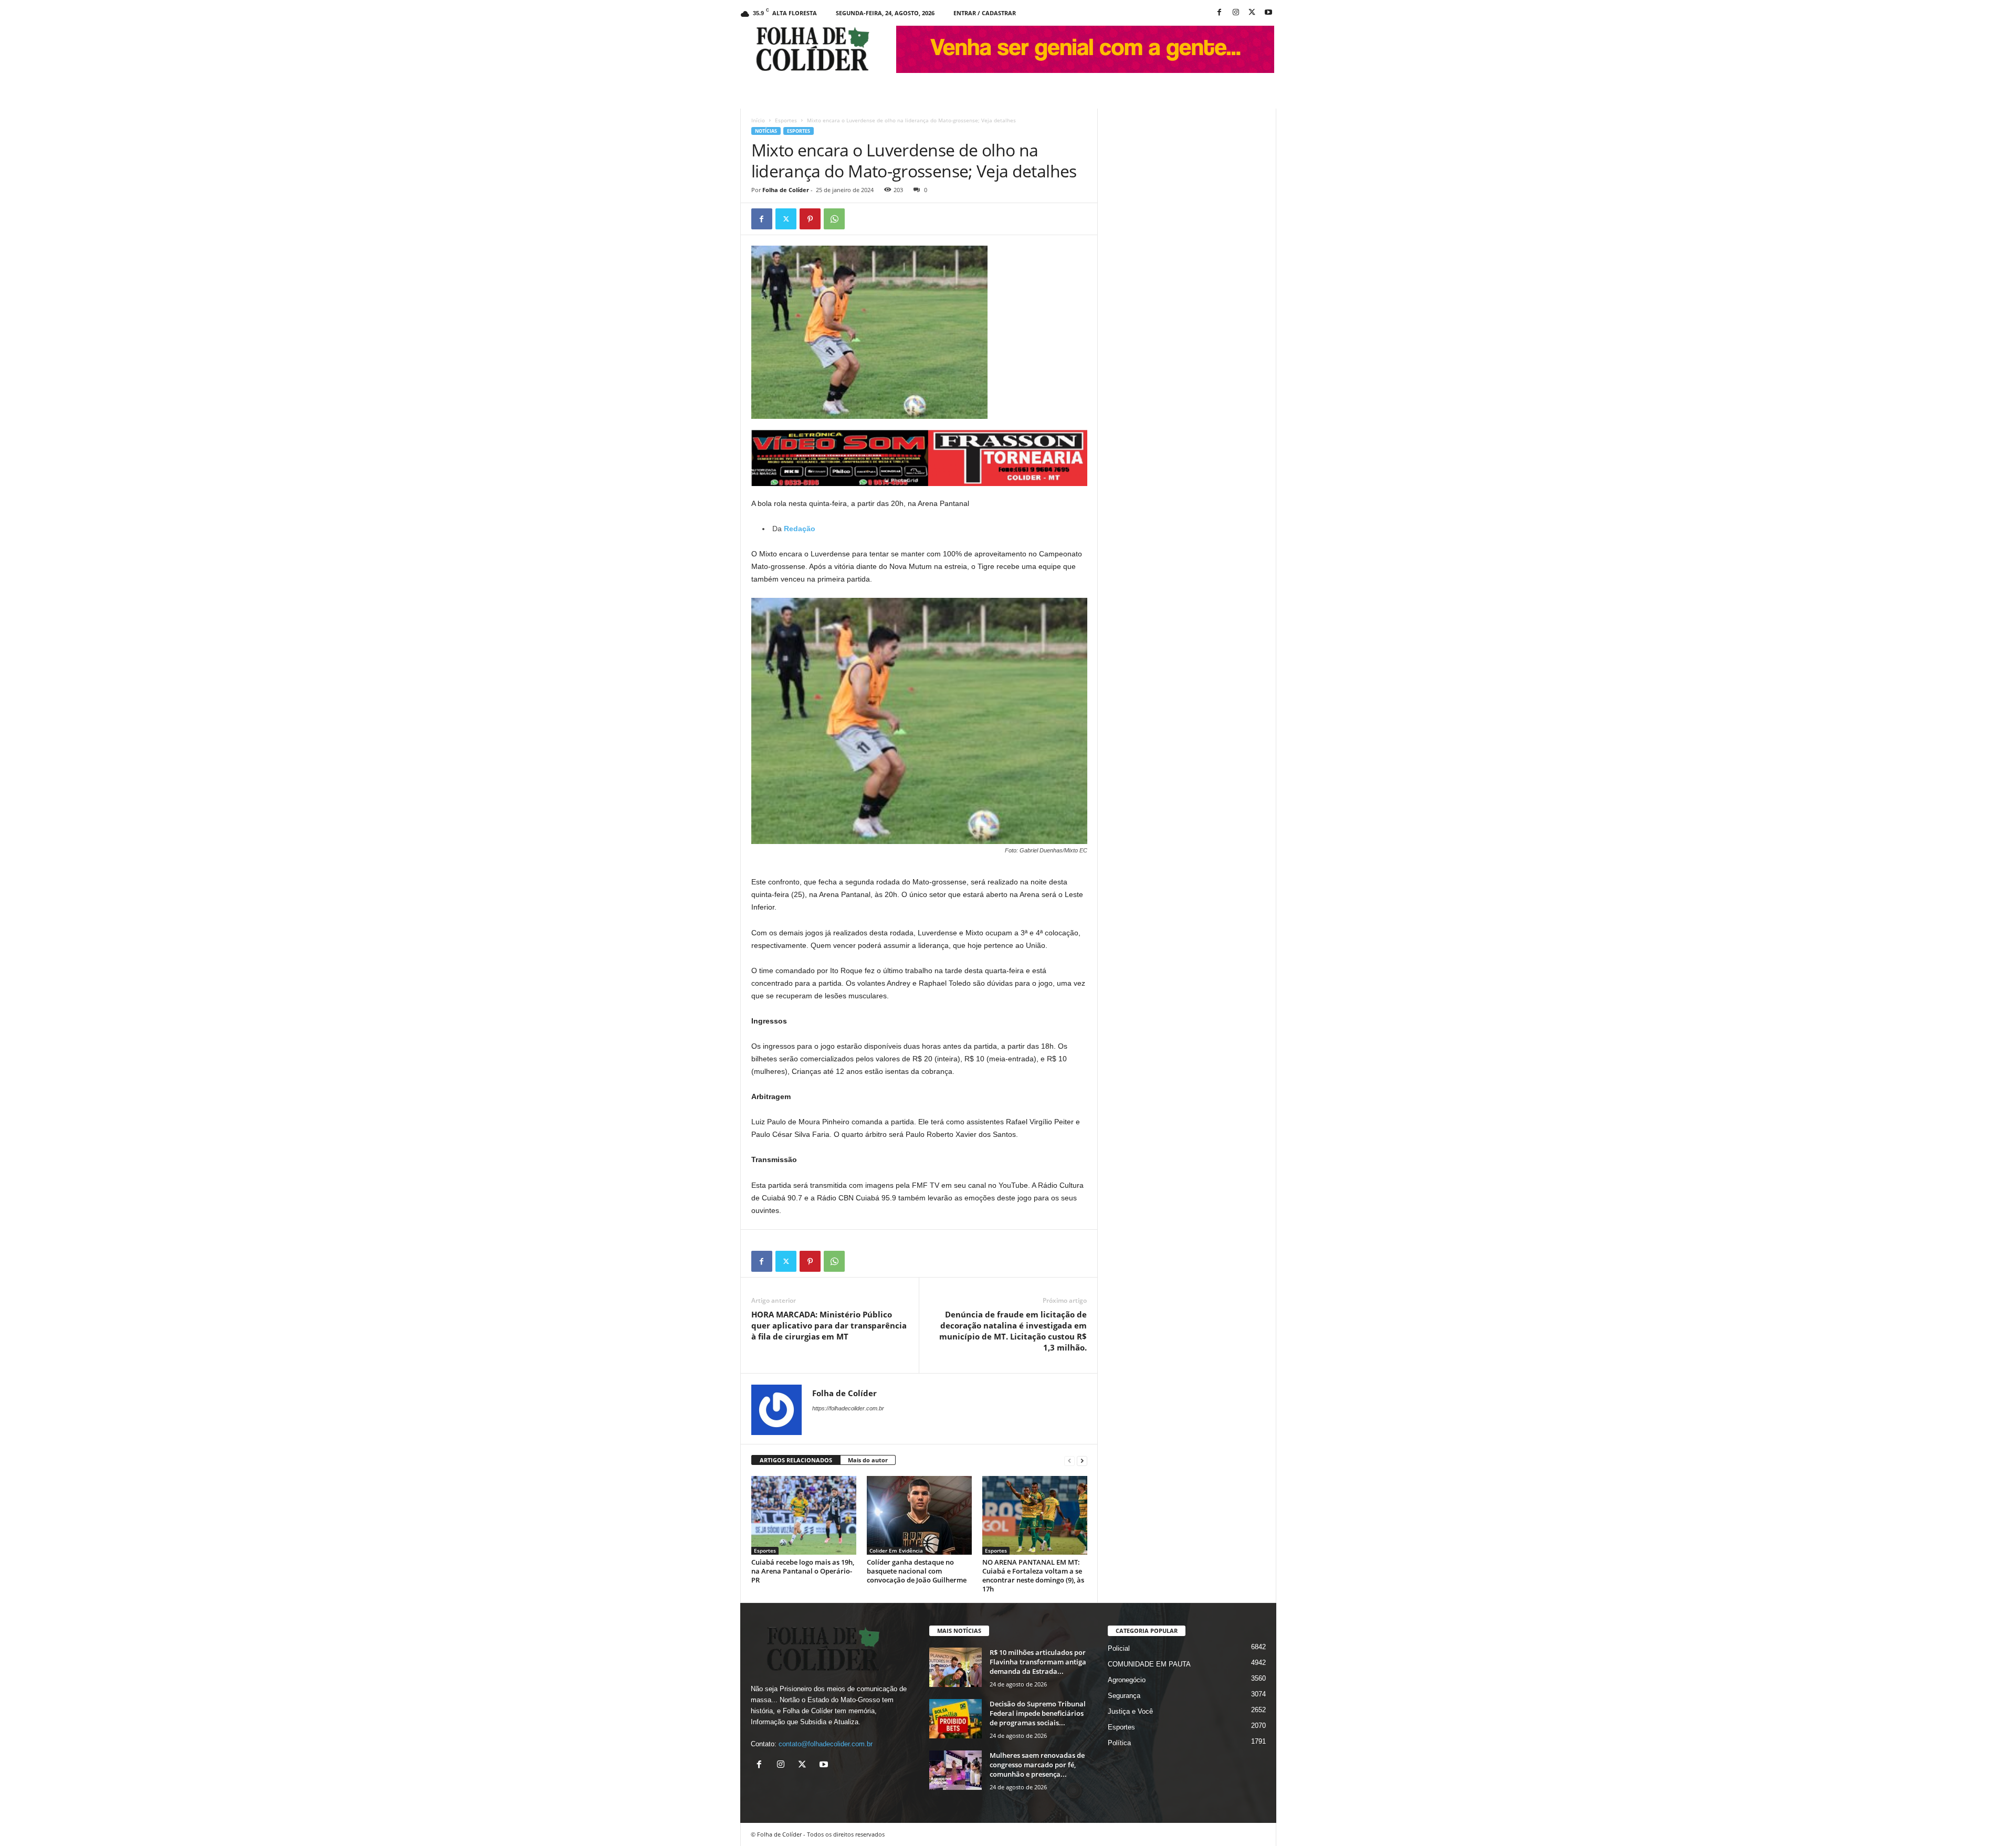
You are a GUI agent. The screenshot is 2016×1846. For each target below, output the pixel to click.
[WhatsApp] (834, 219)
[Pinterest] (810, 219)
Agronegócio (1127, 1680)
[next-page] (1082, 1460)
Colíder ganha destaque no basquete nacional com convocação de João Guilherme (917, 1571)
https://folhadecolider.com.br (848, 1408)
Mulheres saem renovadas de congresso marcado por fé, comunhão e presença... (1037, 1765)
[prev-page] (1069, 1460)
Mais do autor (868, 1460)
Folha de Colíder (786, 190)
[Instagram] (1236, 13)
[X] (1252, 13)
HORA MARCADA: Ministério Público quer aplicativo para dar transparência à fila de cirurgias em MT (829, 1325)
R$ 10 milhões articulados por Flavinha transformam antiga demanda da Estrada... (1038, 1662)
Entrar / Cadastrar (985, 13)
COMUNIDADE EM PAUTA (1149, 1664)
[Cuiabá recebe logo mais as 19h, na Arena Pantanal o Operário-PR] (804, 1515)
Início (758, 120)
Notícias (766, 131)
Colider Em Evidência (896, 1550)
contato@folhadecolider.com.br (826, 1744)
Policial (1119, 1648)
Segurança (1124, 1696)
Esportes (786, 120)
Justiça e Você (1130, 1711)
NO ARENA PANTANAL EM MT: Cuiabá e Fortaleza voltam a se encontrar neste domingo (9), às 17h (1033, 1575)
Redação (799, 529)
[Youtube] (1268, 13)
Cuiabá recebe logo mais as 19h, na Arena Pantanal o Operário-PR (803, 1571)
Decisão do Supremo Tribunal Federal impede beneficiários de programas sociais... (1038, 1713)
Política (1119, 1743)
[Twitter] (786, 219)
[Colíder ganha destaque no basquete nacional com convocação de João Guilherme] (919, 1515)
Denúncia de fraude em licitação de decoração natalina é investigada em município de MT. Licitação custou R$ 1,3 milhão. (1013, 1331)
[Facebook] (1220, 13)
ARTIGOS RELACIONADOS (796, 1460)
